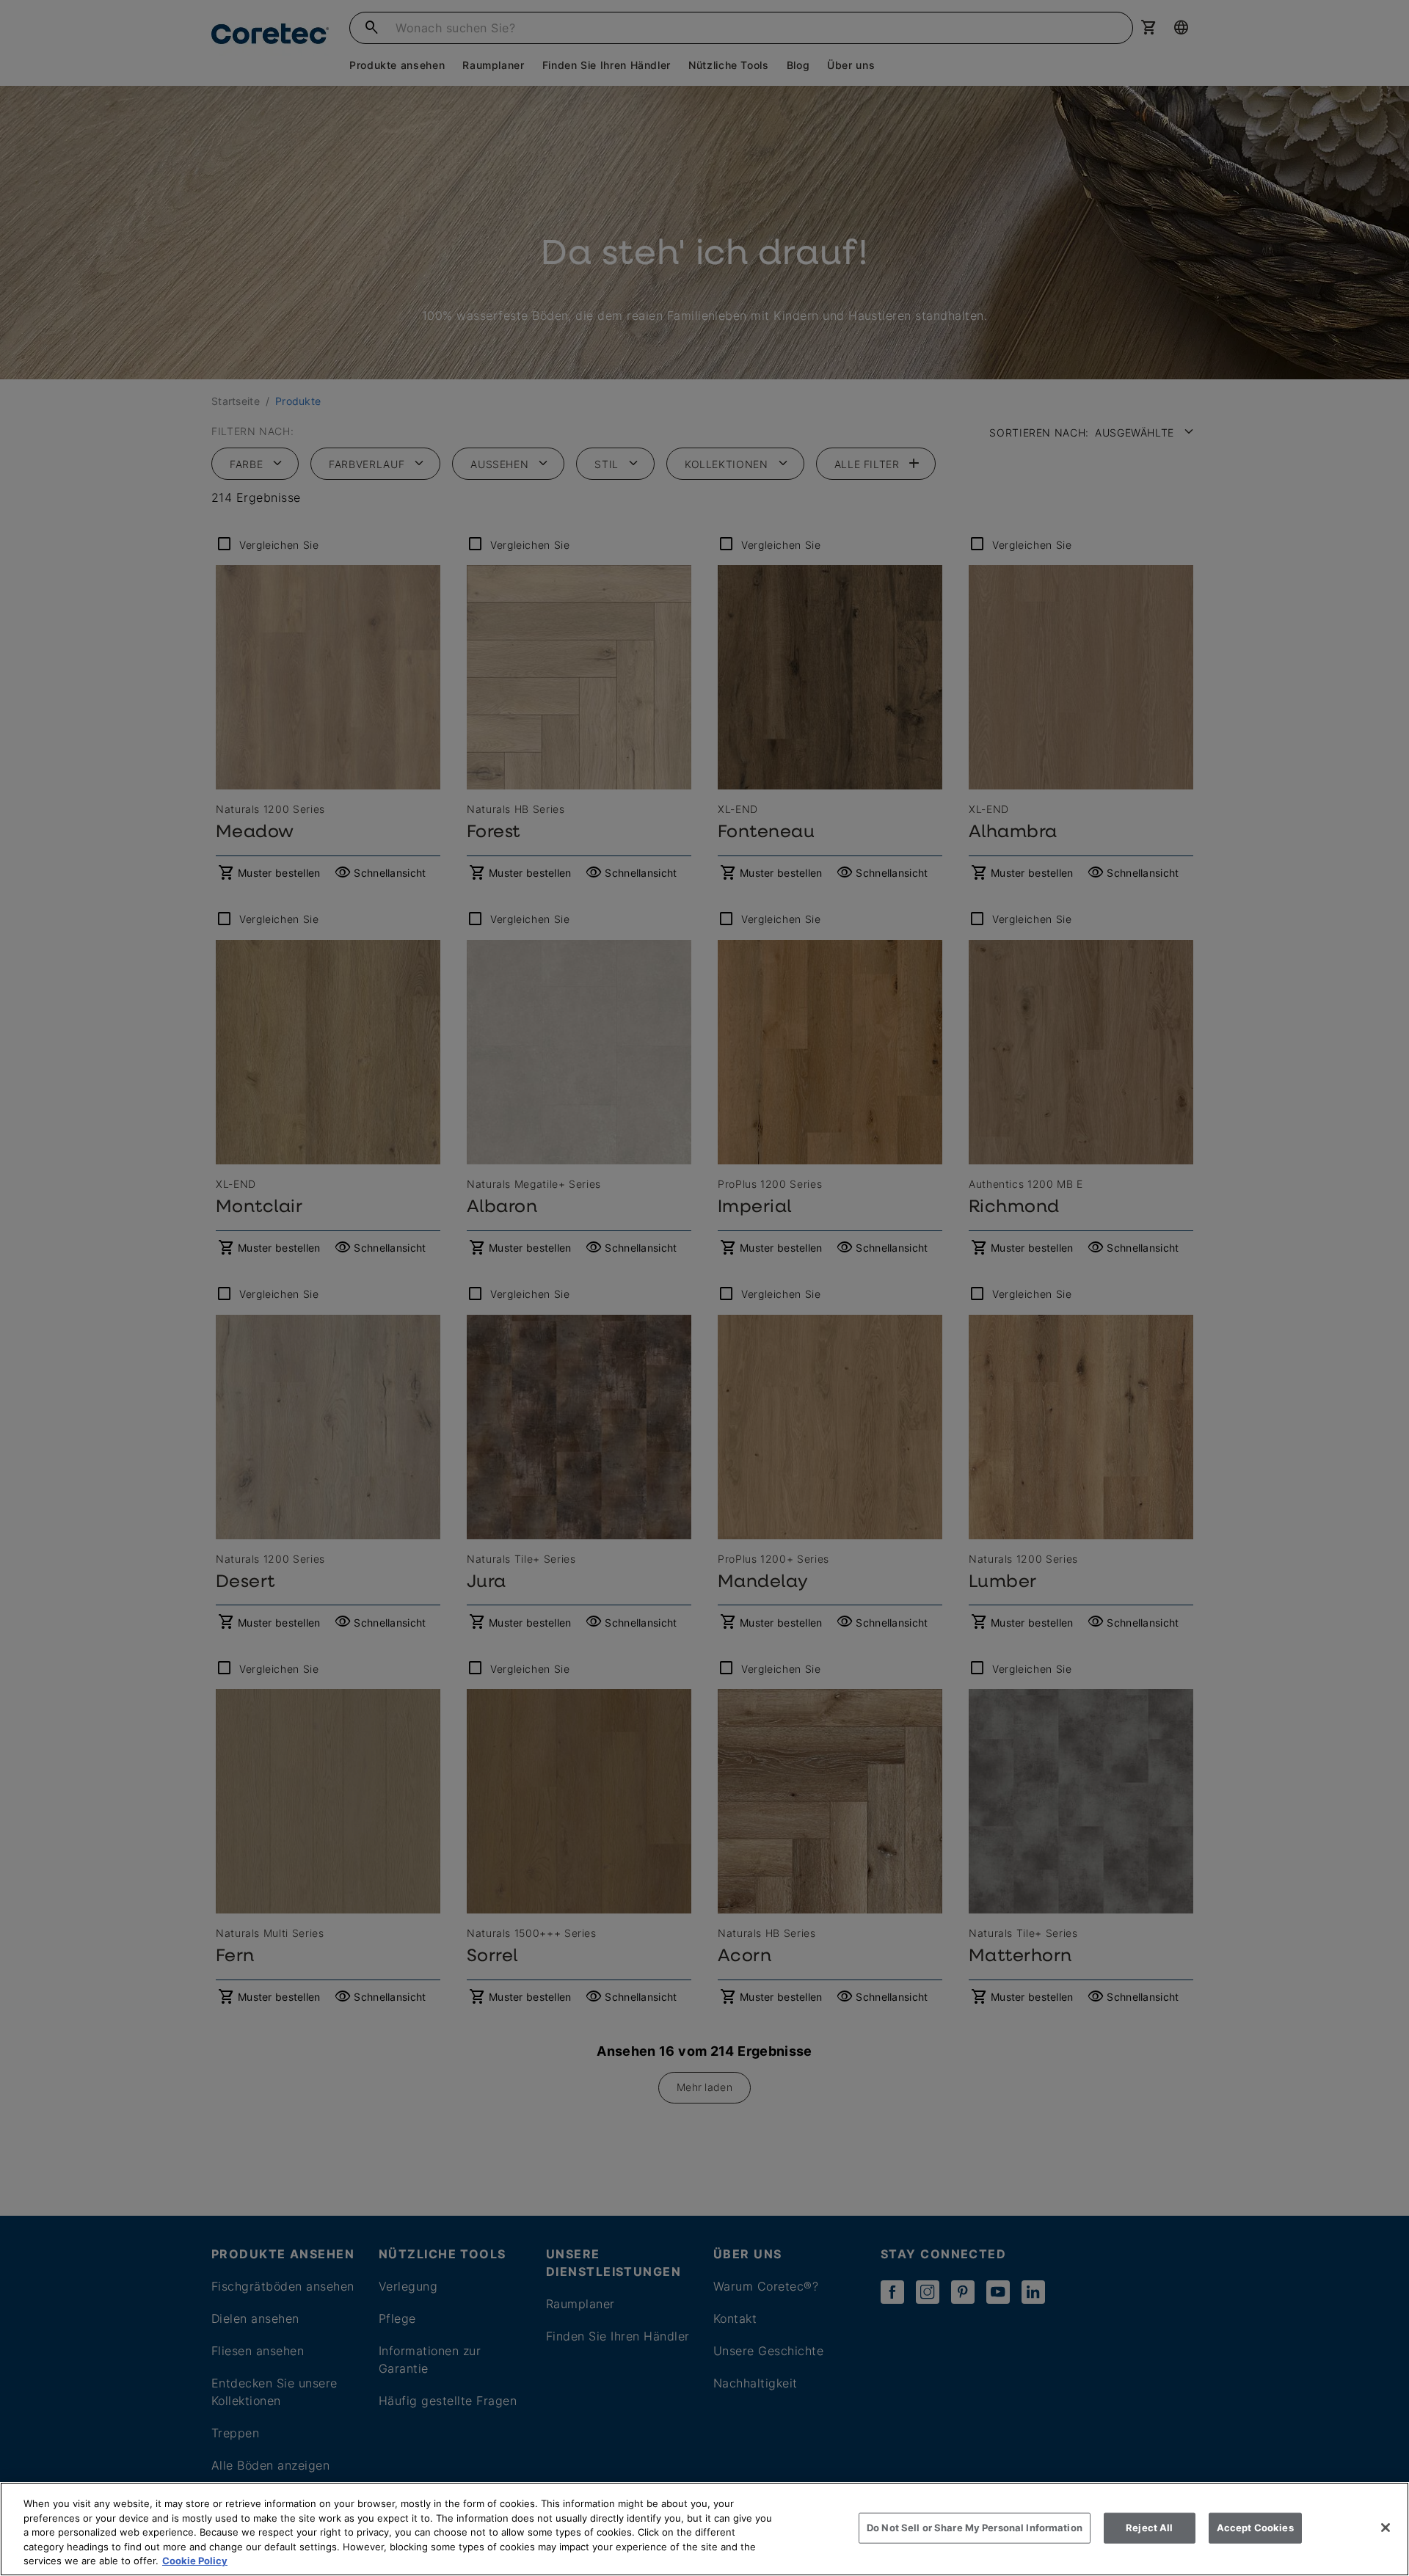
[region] (704, 2529)
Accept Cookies (1255, 2528)
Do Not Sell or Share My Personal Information (975, 2528)
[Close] (1386, 2528)
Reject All (1149, 2528)
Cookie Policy (195, 2561)
